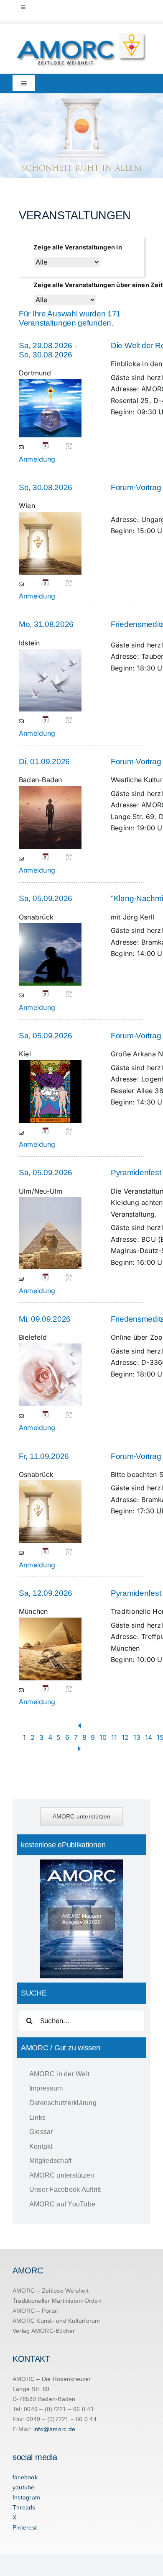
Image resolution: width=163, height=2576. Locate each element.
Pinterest (25, 2527)
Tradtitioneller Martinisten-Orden (57, 2301)
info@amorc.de (54, 2429)
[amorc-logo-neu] (81, 35)
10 (103, 1737)
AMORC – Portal (35, 2311)
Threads (24, 2507)
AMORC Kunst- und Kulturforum (56, 2321)
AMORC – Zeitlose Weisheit (51, 2291)
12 (125, 1737)
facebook (25, 2477)
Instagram (26, 2497)
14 (149, 1737)
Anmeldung (37, 459)
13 (137, 1737)
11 (114, 1737)
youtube (24, 2487)
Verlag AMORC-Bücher (44, 2331)
